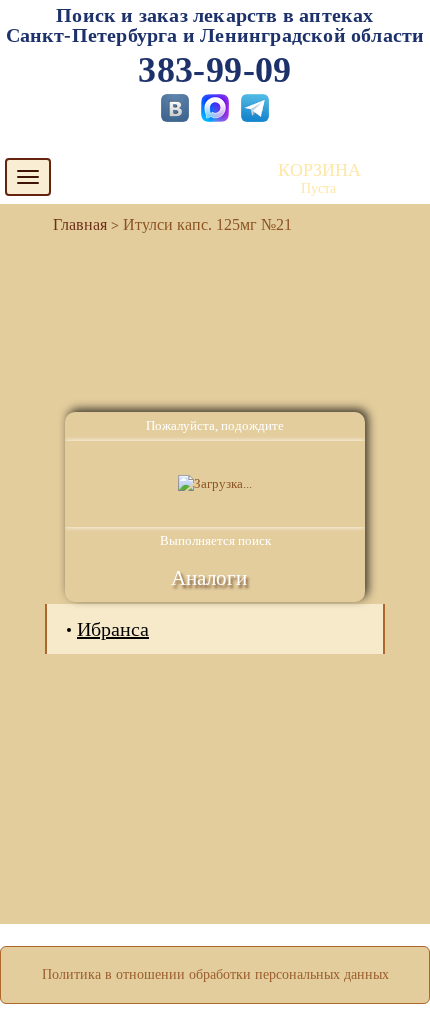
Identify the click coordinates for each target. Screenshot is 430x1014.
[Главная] (72, 224)
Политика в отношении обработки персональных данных (215, 974)
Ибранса (113, 629)
